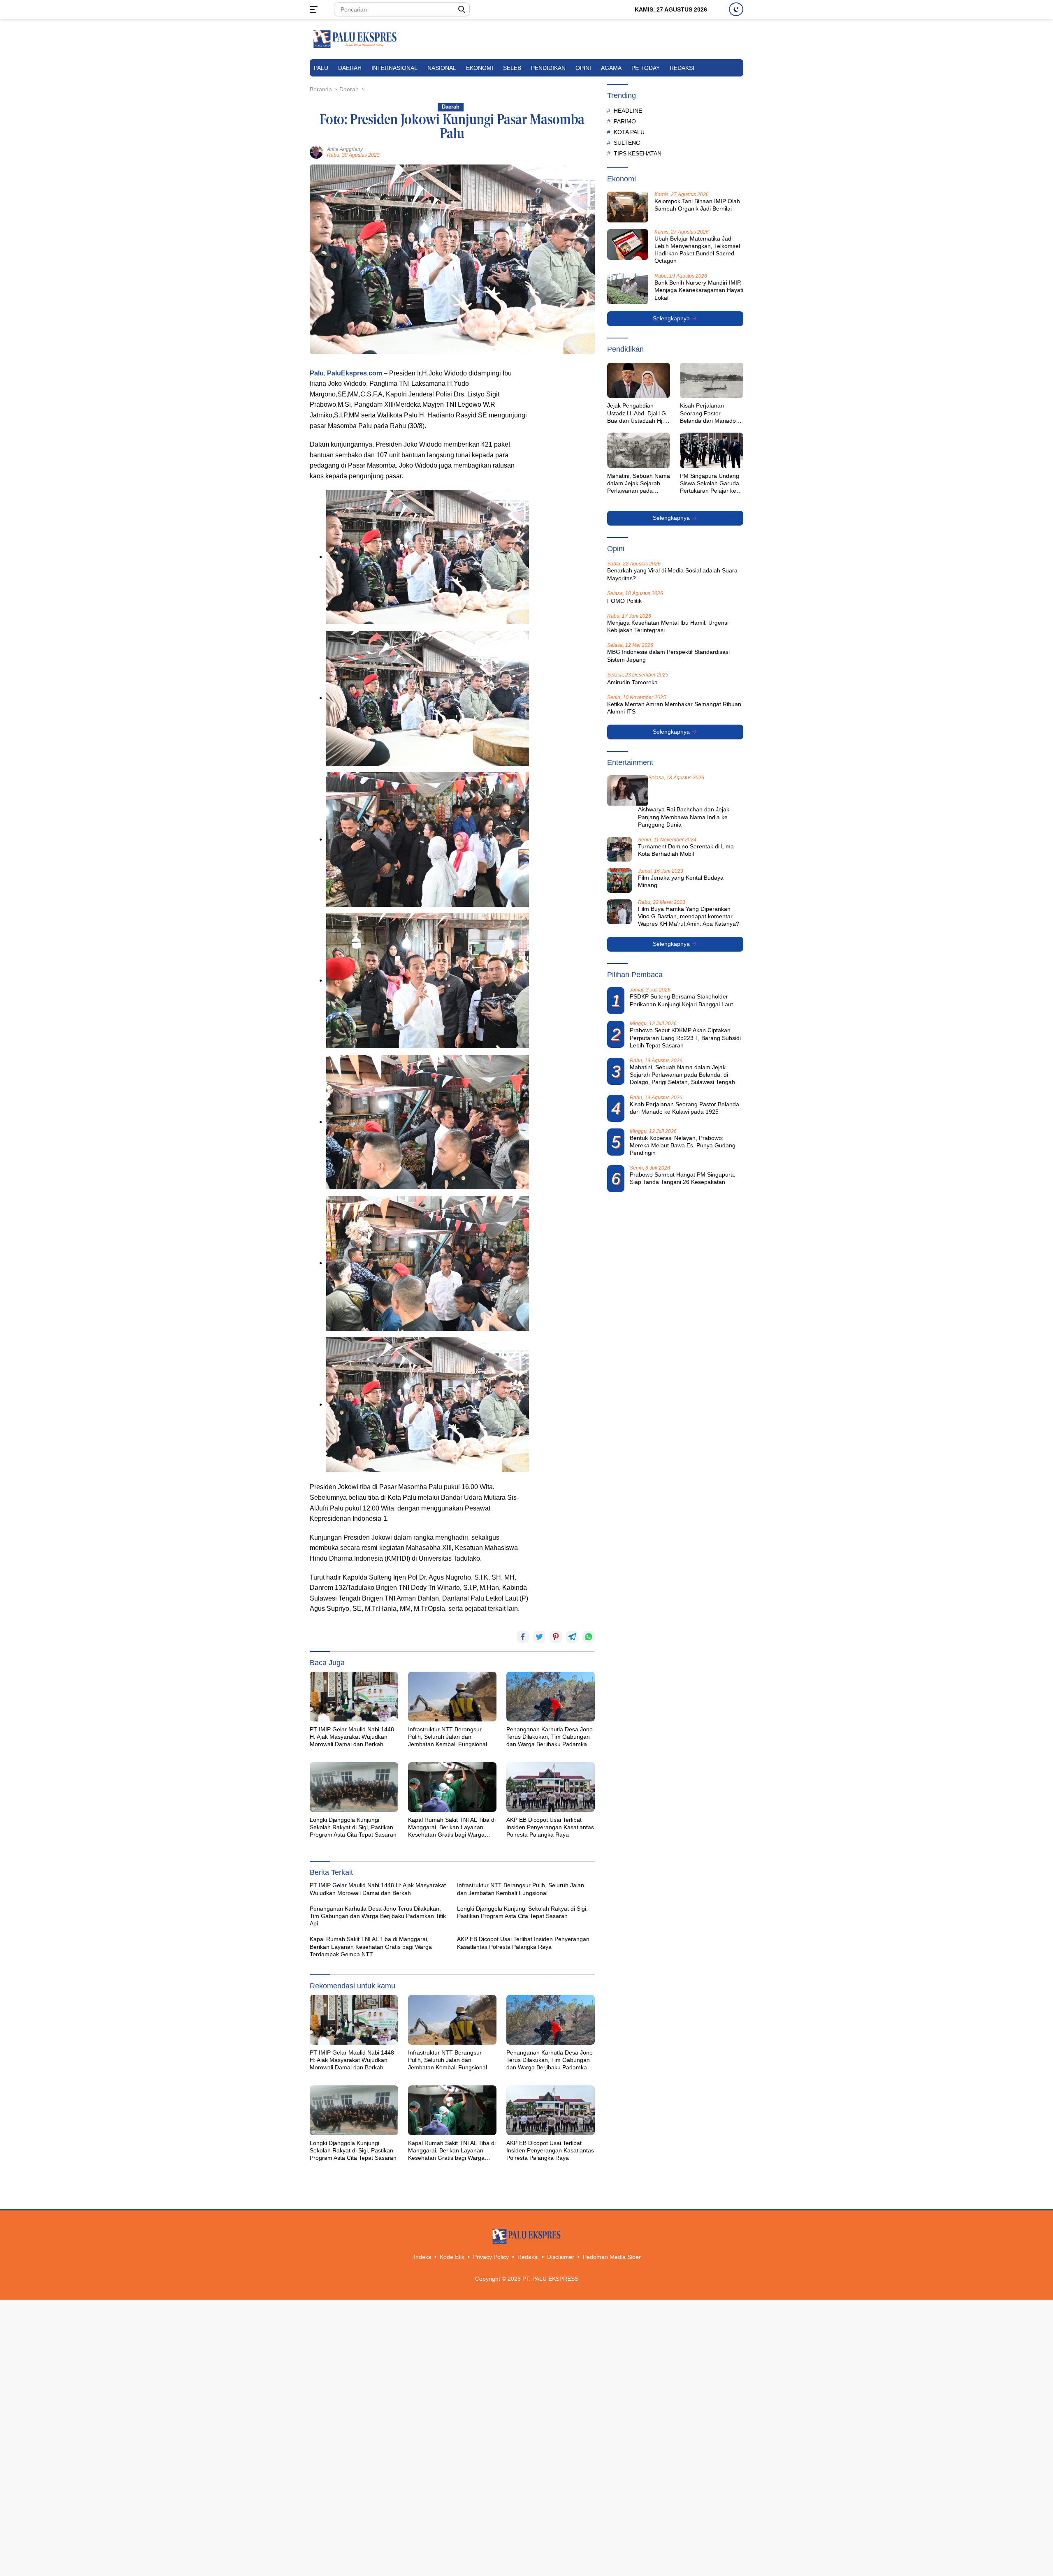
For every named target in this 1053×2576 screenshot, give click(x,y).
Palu (321, 68)
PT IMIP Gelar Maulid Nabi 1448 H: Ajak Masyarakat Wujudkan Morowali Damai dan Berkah (352, 1737)
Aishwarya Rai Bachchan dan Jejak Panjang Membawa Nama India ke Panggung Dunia (684, 817)
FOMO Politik (624, 601)
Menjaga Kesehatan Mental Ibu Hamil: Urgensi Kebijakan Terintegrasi (668, 626)
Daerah (350, 68)
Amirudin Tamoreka (632, 682)
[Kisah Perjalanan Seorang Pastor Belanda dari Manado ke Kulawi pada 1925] (712, 380)
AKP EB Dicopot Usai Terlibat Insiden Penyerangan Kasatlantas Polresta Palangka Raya (550, 1827)
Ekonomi (480, 68)
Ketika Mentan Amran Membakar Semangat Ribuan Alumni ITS (674, 708)
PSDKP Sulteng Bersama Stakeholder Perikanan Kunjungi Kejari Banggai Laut (681, 1001)
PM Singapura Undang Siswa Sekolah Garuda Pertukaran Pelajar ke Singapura (710, 484)
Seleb (512, 68)
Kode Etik (452, 2257)
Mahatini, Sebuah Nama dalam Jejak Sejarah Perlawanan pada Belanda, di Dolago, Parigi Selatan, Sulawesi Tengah (639, 484)
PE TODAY (646, 68)
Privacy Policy (491, 2257)
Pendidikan (548, 68)
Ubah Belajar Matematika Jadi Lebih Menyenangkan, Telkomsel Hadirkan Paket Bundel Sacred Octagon (697, 250)
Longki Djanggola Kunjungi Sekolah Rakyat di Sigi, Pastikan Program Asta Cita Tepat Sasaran (353, 1827)
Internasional (394, 68)
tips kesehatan (638, 153)
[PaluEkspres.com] (355, 39)
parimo (625, 121)
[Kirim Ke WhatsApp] (589, 1637)
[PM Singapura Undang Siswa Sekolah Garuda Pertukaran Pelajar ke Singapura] (712, 450)
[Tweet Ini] (539, 1637)
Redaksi (682, 68)
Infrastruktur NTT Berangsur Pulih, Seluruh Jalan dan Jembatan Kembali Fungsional (448, 1737)
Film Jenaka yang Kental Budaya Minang (681, 881)
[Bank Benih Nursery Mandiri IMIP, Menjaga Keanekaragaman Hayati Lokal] (628, 289)
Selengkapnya (672, 319)
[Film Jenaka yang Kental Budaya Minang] (619, 880)
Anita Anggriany (345, 149)
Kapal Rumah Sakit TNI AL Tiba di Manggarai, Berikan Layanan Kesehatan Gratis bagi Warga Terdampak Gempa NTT (452, 1828)
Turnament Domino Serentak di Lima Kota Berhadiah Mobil (686, 850)
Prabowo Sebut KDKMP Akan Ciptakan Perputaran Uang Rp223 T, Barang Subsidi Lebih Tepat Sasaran (685, 1038)
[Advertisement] (566, 491)
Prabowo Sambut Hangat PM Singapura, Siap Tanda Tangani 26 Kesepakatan (683, 1178)
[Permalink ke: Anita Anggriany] (316, 152)
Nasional (442, 68)
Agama (611, 68)
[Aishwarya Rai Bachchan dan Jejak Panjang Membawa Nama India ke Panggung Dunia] (628, 791)
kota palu (629, 132)
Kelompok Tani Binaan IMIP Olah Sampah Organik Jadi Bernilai (697, 205)
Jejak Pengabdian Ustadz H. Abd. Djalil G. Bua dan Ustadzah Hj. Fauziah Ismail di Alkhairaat (637, 414)
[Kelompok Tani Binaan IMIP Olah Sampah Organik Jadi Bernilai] (628, 207)
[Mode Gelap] (736, 9)
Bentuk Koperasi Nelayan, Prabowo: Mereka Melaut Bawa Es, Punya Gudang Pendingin (683, 1145)
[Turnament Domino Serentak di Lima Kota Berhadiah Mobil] (619, 849)
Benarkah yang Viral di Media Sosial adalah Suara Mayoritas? (672, 575)
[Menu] (315, 9)
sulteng (627, 143)
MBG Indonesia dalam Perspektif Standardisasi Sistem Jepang (668, 656)
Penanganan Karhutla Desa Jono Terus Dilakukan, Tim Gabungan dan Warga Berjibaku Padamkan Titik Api (550, 1737)
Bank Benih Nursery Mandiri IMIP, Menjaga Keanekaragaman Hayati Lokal (699, 290)
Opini (583, 68)
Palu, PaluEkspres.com (346, 373)
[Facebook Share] (523, 1637)
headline (628, 111)
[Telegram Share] (572, 1637)
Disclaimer (561, 2257)
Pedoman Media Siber (612, 2257)
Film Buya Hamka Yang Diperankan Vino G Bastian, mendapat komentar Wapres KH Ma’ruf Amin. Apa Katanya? (689, 916)
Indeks (422, 2257)
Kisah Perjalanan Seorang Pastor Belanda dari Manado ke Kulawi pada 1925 (708, 414)
